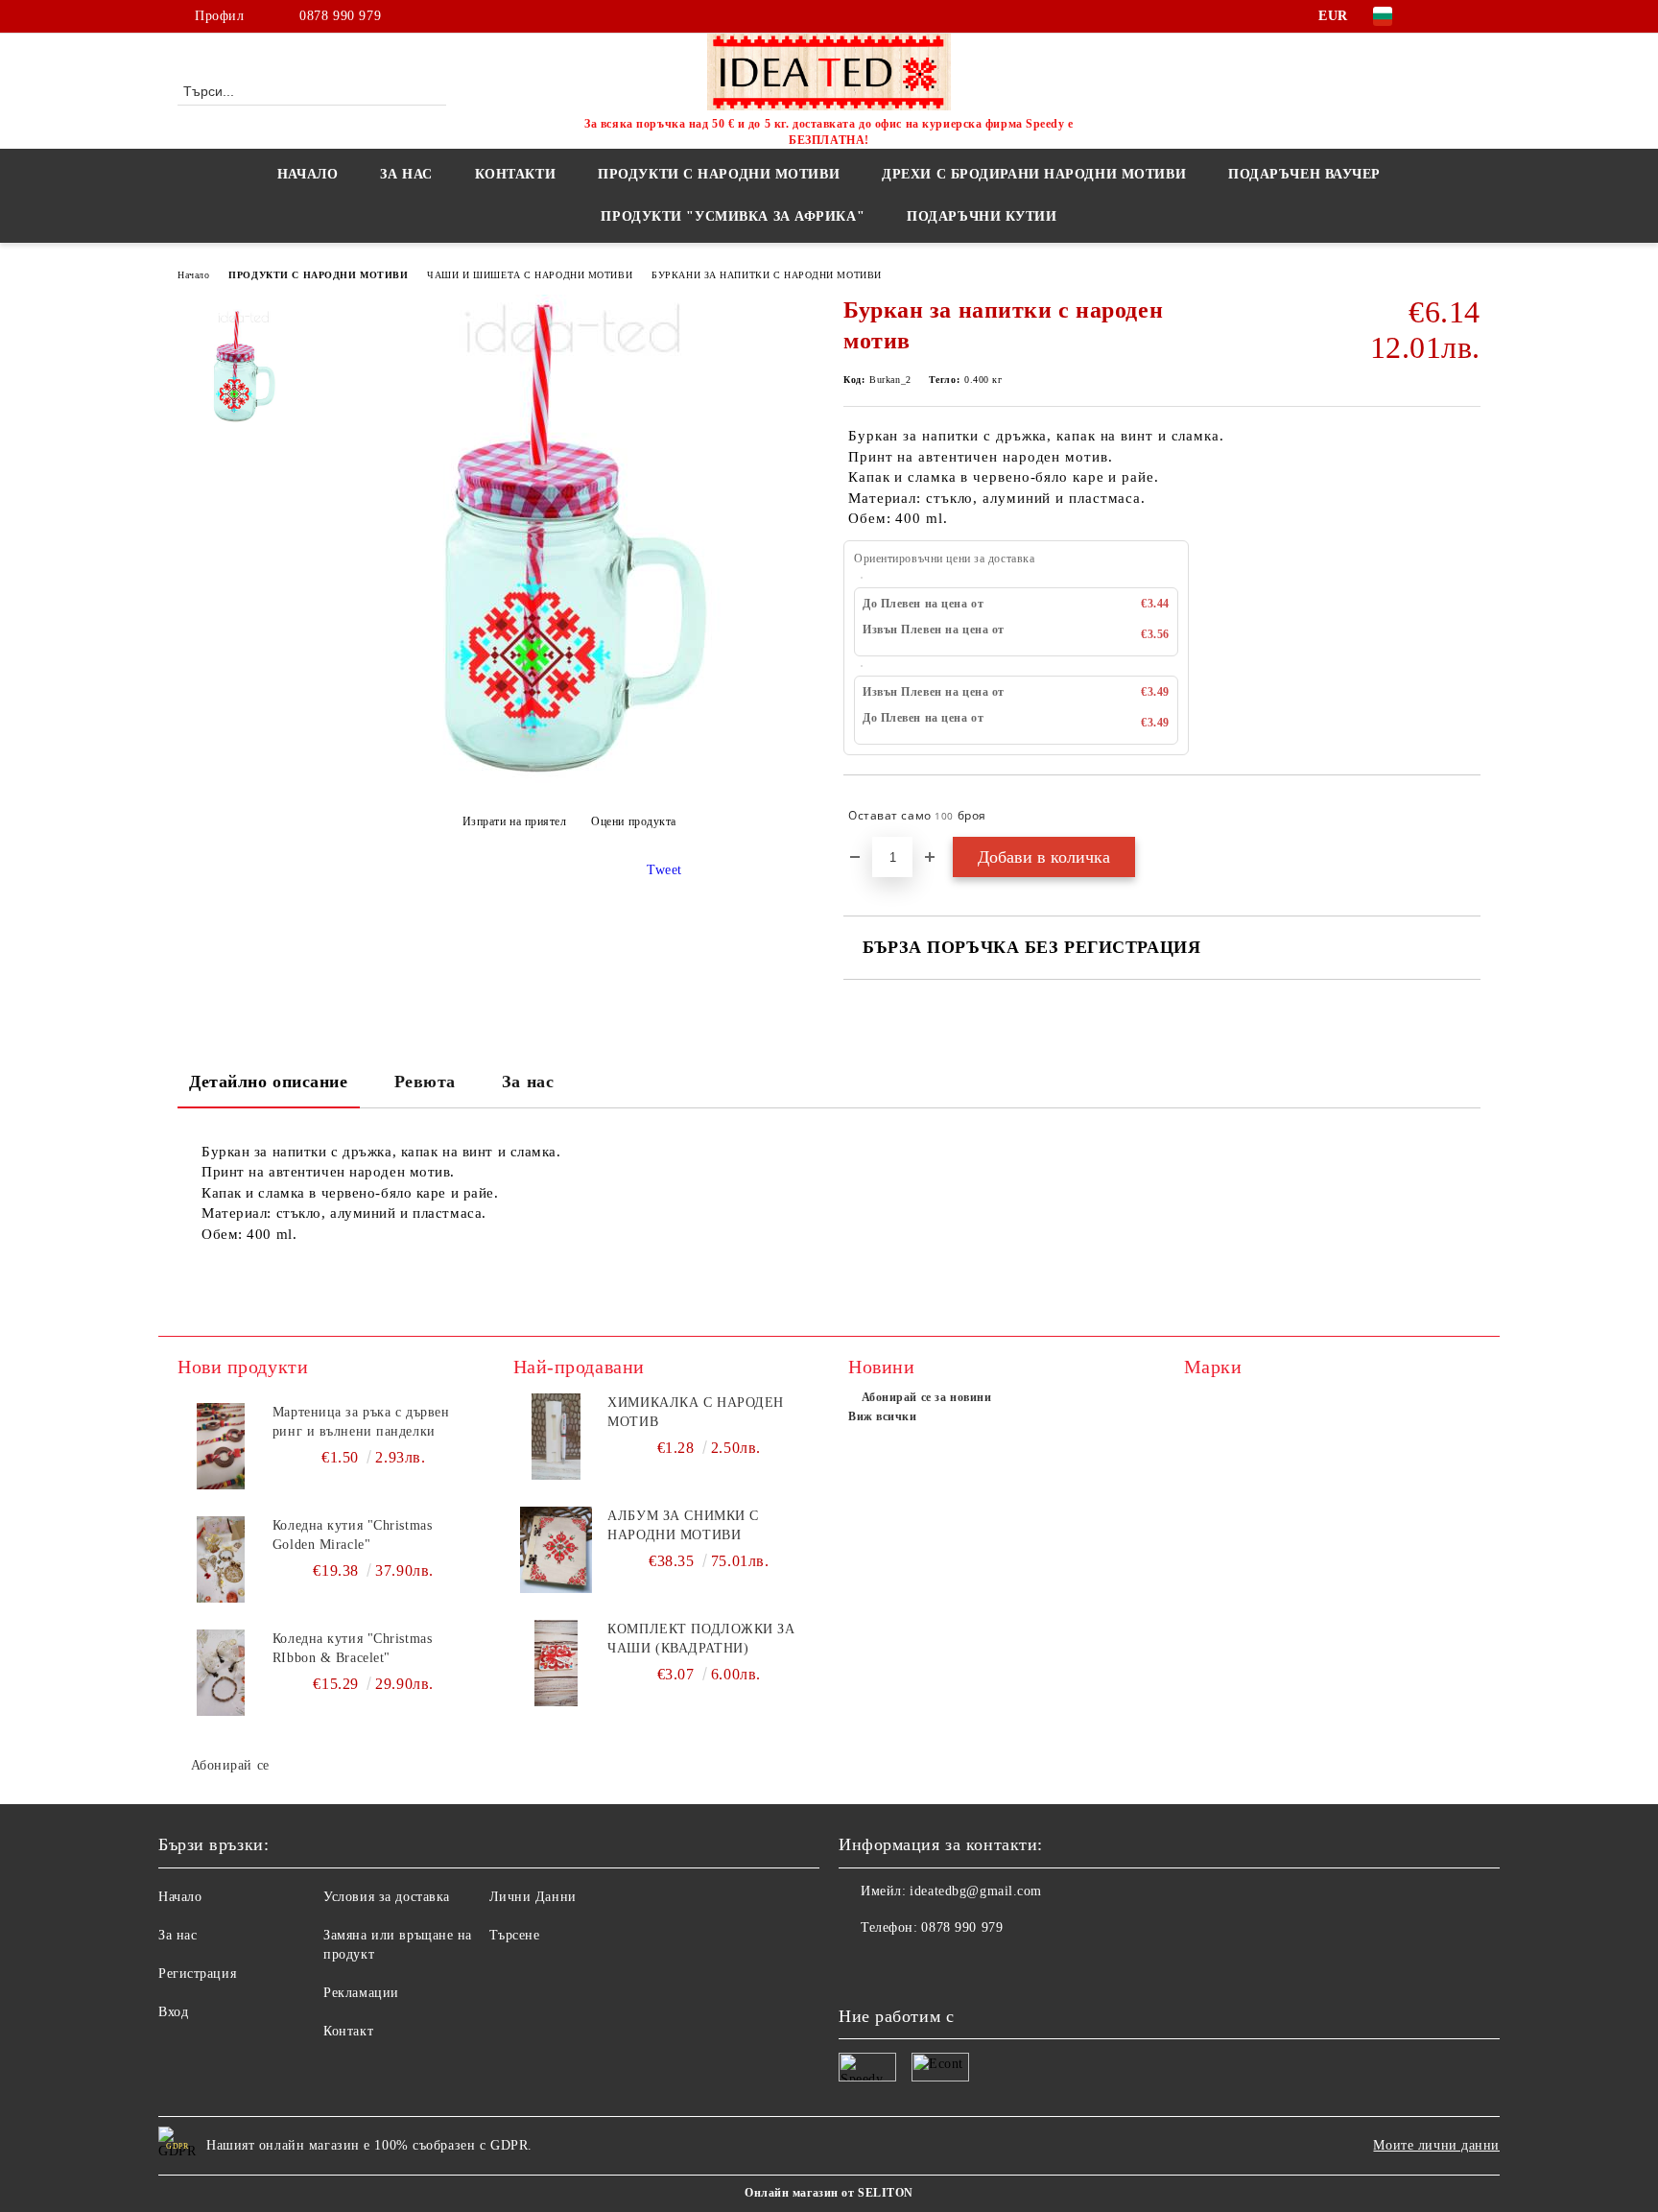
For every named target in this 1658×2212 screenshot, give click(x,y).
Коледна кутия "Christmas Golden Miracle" (352, 1535)
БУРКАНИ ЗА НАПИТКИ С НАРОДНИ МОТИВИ (767, 275)
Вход (173, 2012)
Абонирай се (230, 1765)
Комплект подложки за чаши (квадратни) (701, 1639)
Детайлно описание (269, 1082)
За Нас (406, 174)
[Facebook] (1441, 16)
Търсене (515, 1935)
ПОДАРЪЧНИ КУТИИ (982, 216)
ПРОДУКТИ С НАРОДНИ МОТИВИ (318, 275)
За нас (528, 1082)
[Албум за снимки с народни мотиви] (557, 1550)
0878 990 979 (340, 16)
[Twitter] (1470, 16)
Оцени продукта (634, 821)
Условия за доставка (387, 1897)
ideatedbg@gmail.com (976, 1891)
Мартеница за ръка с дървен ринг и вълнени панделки (361, 1422)
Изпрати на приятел (515, 821)
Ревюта (425, 1082)
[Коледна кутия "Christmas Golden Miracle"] (221, 1559)
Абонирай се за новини (926, 1397)
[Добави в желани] (1467, 816)
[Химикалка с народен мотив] (557, 1437)
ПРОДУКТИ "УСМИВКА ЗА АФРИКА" (733, 216)
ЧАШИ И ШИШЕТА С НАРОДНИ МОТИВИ (530, 275)
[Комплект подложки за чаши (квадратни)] (557, 1663)
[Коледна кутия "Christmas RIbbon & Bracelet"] (221, 1673)
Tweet (664, 870)
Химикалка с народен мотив (696, 1412)
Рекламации (361, 1993)
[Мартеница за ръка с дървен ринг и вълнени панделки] (221, 1446)
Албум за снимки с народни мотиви (683, 1525)
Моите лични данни (1436, 2145)
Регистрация (197, 1974)
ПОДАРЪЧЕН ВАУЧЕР (1304, 174)
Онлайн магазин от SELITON (829, 2193)
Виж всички (883, 1416)
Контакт (348, 2031)
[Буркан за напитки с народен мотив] (568, 779)
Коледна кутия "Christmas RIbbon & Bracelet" (352, 1648)
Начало (308, 174)
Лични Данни (533, 1897)
